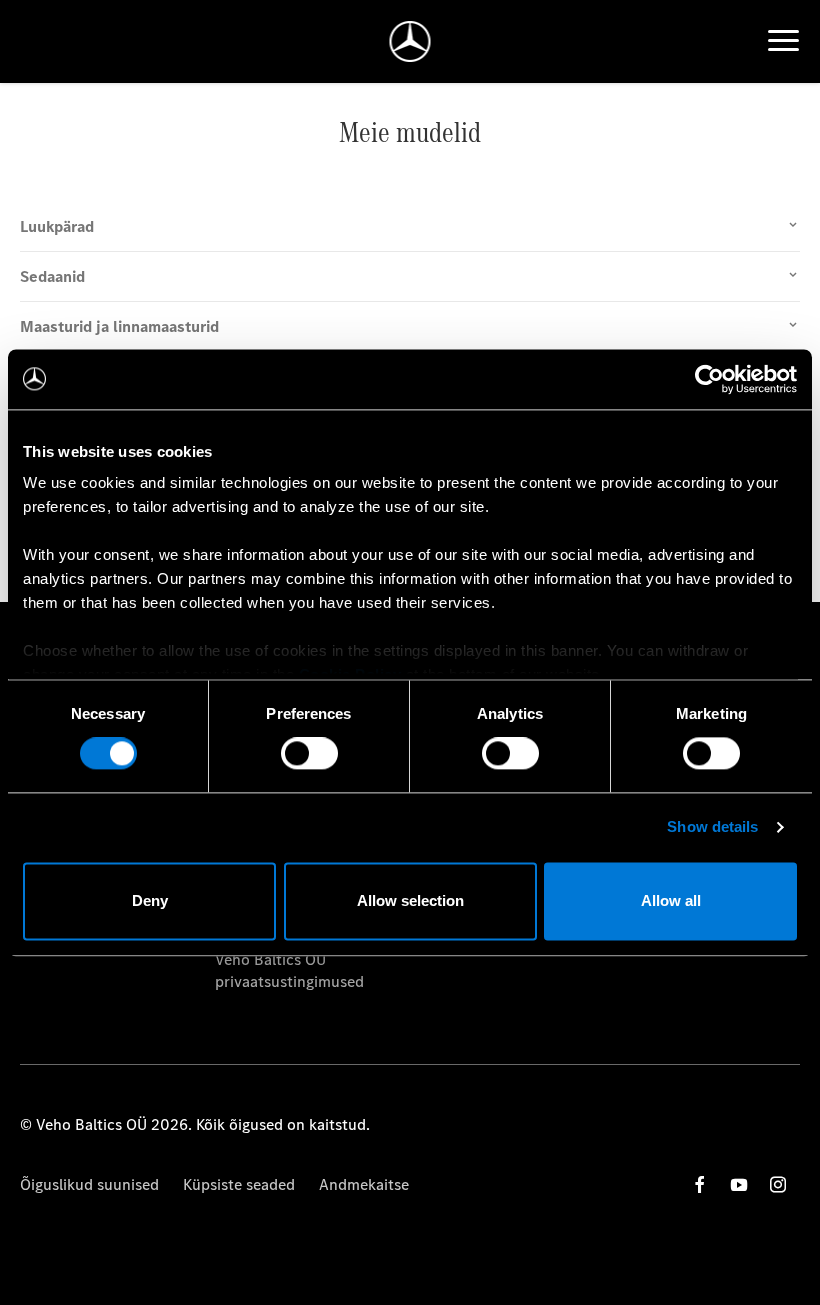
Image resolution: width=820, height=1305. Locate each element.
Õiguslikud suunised (89, 1184)
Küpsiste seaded (239, 1184)
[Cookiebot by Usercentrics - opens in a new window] (709, 379)
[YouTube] (739, 1184)
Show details (712, 827)
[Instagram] (778, 1184)
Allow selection (410, 900)
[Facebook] (700, 1184)
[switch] (309, 754)
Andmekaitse (364, 1184)
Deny (150, 900)
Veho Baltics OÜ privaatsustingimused (289, 970)
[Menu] (783, 41)
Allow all (671, 900)
